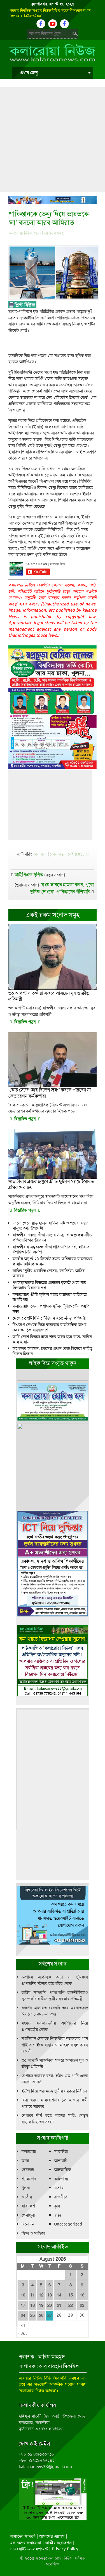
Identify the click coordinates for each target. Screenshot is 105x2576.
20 (50, 2305)
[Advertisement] (53, 140)
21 (59, 2305)
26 (41, 2315)
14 (59, 2295)
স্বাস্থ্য (58, 2215)
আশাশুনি (61, 2161)
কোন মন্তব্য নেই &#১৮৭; (69, 854)
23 (82, 2305)
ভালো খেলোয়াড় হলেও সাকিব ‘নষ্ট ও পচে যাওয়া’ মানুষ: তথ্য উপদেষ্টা (50, 1226)
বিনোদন (28, 2224)
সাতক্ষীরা (61, 2151)
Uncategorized (68, 2224)
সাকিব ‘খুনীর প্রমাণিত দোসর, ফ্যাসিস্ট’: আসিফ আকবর (49, 1273)
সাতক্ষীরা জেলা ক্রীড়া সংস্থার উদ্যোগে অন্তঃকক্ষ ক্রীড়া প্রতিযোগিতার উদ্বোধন (53, 1238)
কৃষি (57, 2206)
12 (41, 2295)
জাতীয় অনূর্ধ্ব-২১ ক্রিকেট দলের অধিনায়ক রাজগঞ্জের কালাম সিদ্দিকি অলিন (53, 1261)
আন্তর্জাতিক (62, 2170)
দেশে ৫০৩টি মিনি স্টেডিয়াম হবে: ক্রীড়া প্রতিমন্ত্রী (49, 1318)
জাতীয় (27, 2197)
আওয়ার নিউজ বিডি (35, 2378)
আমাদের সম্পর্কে (23, 2536)
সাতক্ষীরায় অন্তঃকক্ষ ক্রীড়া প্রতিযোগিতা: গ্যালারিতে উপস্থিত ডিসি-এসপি (51, 1250)
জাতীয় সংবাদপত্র (58, 2543)
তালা (25, 2161)
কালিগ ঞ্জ (61, 2179)
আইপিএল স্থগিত (29, 875)
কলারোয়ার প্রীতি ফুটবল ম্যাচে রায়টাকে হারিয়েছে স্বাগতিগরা (50, 1297)
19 (41, 2305)
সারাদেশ (28, 2206)
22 (71, 2305)
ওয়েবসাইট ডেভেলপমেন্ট (29, 2549)
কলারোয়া (29, 2151)
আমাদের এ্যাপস (52, 2536)
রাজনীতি (61, 2197)
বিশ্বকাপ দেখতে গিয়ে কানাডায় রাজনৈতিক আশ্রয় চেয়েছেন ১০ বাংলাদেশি (50, 1327)
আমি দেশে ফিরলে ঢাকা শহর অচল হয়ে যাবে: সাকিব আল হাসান (52, 1339)
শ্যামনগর (29, 2179)
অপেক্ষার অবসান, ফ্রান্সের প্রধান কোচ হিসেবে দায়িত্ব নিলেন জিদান (53, 1351)
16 (82, 2295)
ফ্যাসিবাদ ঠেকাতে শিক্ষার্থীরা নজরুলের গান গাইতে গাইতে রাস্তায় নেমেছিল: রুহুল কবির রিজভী (55, 2045)
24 (23, 2315)
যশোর (59, 2188)
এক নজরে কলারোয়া (25, 2543)
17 (23, 2305)
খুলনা (26, 2188)
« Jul (22, 2333)
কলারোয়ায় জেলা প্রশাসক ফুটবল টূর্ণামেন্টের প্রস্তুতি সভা (51, 1309)
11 (32, 2295)
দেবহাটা (28, 2170)
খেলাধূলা (40, 854)
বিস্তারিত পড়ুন (25, 1022)
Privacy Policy (65, 2549)
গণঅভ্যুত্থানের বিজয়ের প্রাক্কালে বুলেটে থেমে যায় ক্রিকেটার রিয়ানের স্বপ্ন (49, 1285)
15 (71, 2295)
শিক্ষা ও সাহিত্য (33, 2233)
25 (32, 2315)
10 (23, 2295)
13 (50, 2295)
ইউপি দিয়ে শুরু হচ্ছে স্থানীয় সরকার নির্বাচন (54, 2091)
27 (50, 2315)
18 (32, 2305)
